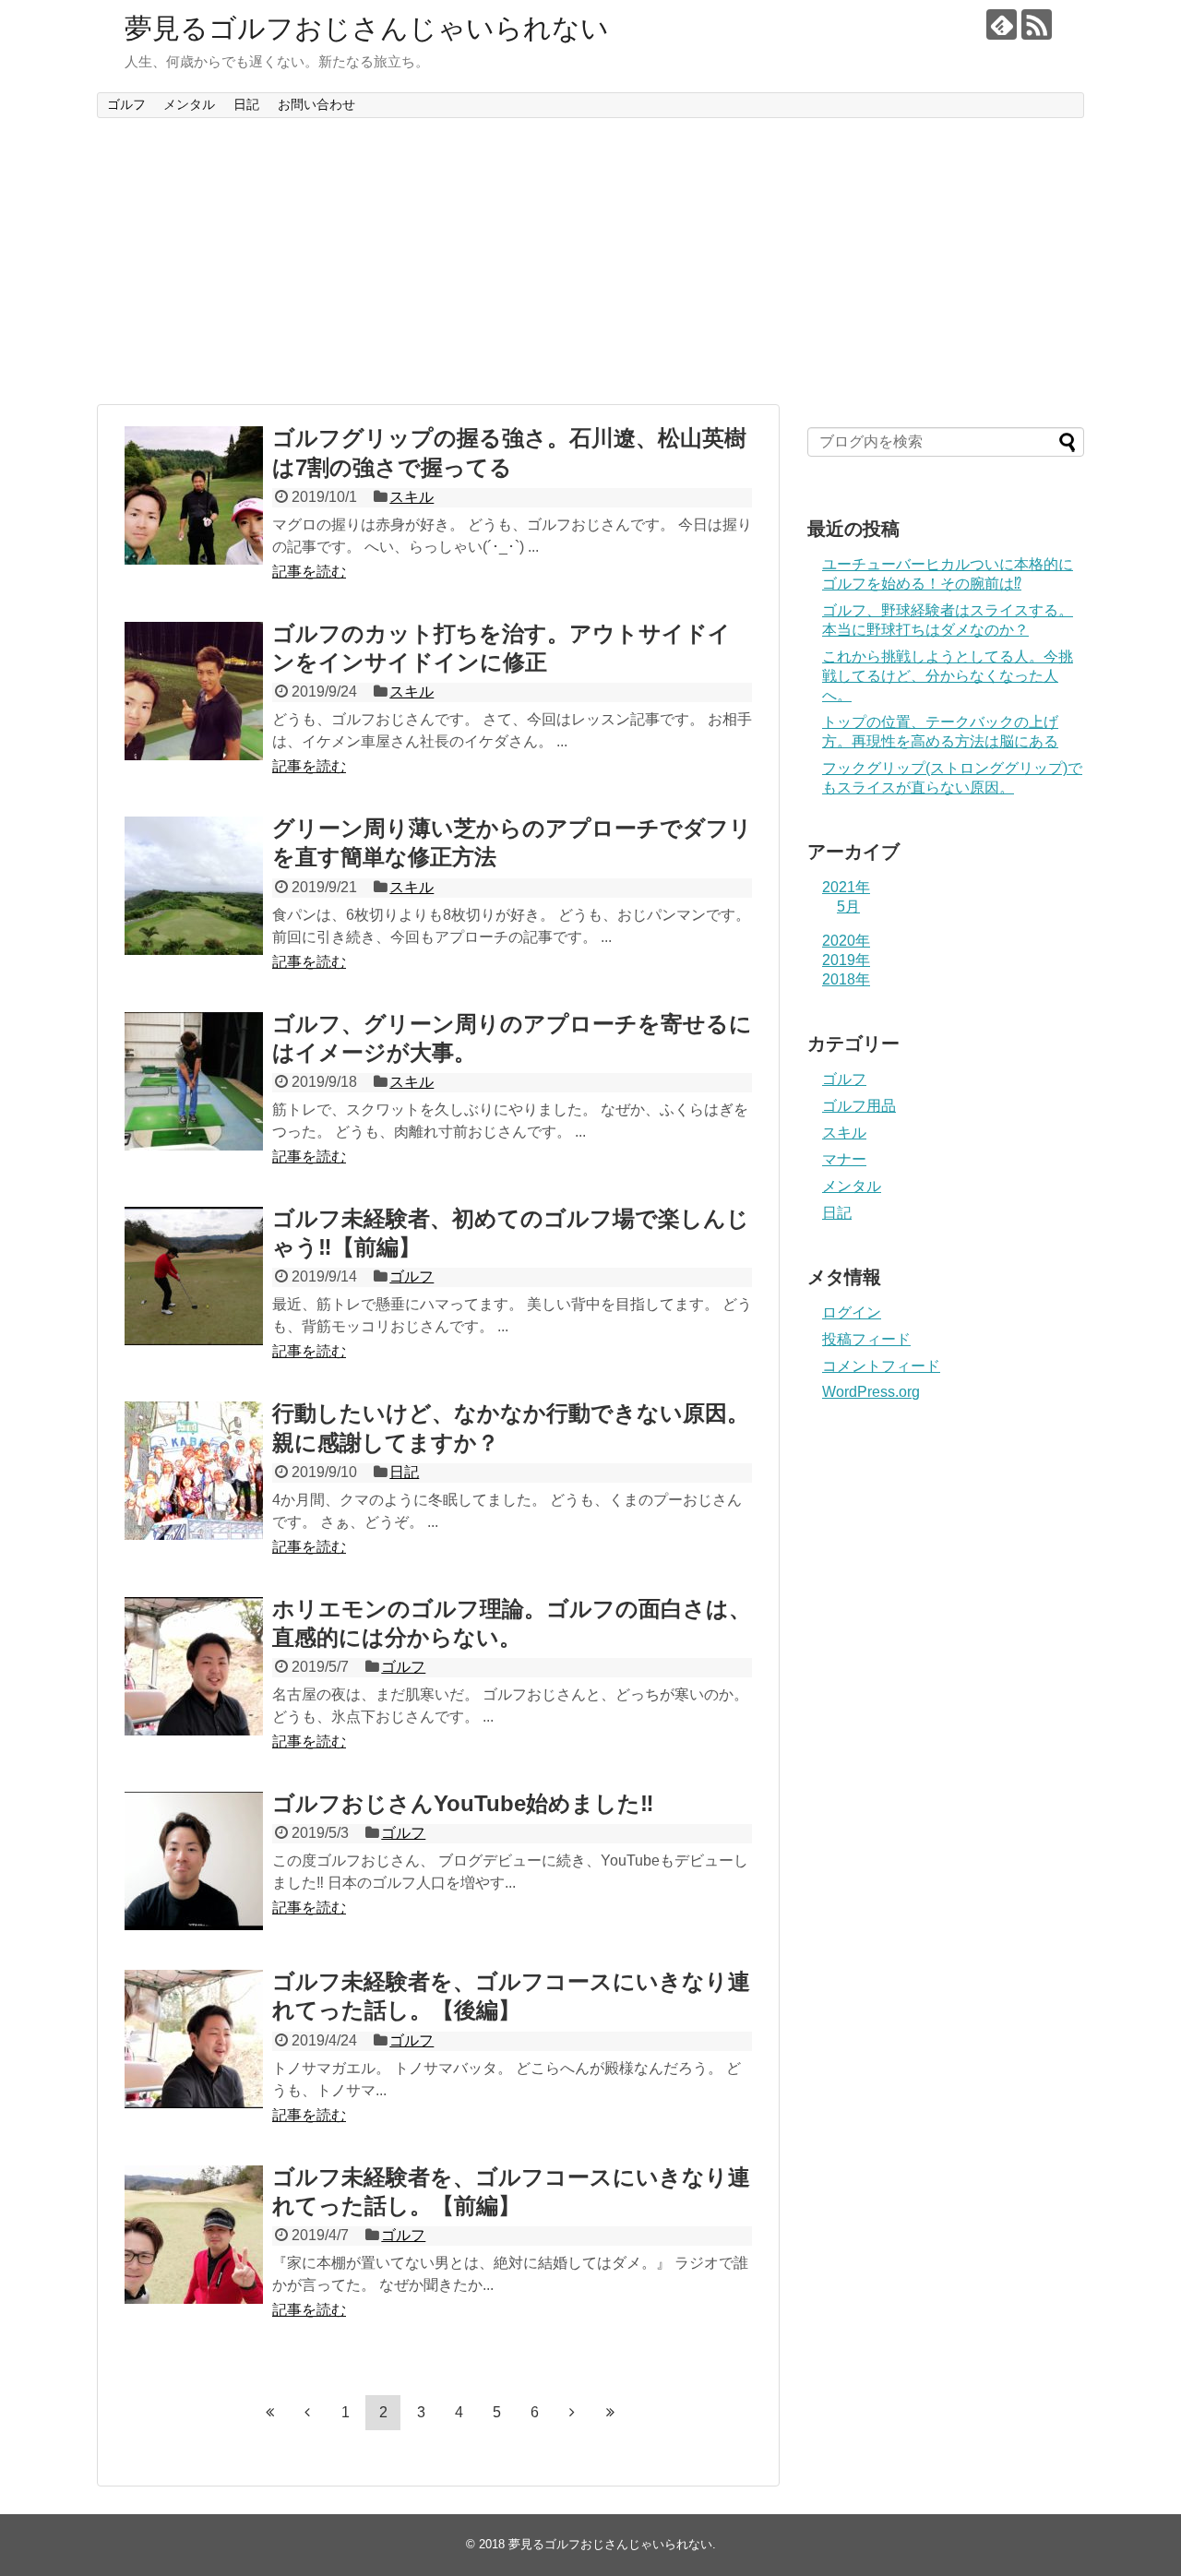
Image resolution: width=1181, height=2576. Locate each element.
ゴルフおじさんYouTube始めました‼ (463, 1803)
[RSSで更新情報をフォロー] (1037, 24)
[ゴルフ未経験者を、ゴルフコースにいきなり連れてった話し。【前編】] (194, 2235)
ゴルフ (126, 104)
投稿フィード (866, 1339)
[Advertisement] (590, 261)
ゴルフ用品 (859, 1106)
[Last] (610, 2412)
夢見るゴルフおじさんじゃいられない (367, 28)
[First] (269, 2412)
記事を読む (309, 572)
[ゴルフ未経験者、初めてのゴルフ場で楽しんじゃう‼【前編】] (194, 1276)
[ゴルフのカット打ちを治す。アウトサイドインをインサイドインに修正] (194, 691)
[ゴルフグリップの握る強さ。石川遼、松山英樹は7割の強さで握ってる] (194, 495)
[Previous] (307, 2412)
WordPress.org (871, 1392)
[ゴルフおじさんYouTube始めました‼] (194, 1861)
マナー (844, 1159)
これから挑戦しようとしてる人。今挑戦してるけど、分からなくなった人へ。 (948, 676)
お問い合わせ (316, 104)
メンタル (189, 104)
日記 (246, 104)
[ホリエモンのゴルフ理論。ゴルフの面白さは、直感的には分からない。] (194, 1666)
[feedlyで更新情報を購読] (1002, 24)
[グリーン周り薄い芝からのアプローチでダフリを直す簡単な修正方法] (194, 886)
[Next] (572, 2412)
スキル (412, 497)
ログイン (852, 1312)
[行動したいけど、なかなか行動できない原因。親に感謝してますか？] (194, 1471)
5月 (848, 906)
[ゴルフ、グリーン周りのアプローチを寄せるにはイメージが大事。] (194, 1081)
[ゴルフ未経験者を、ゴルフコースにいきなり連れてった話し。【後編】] (194, 2039)
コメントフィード (881, 1366)
